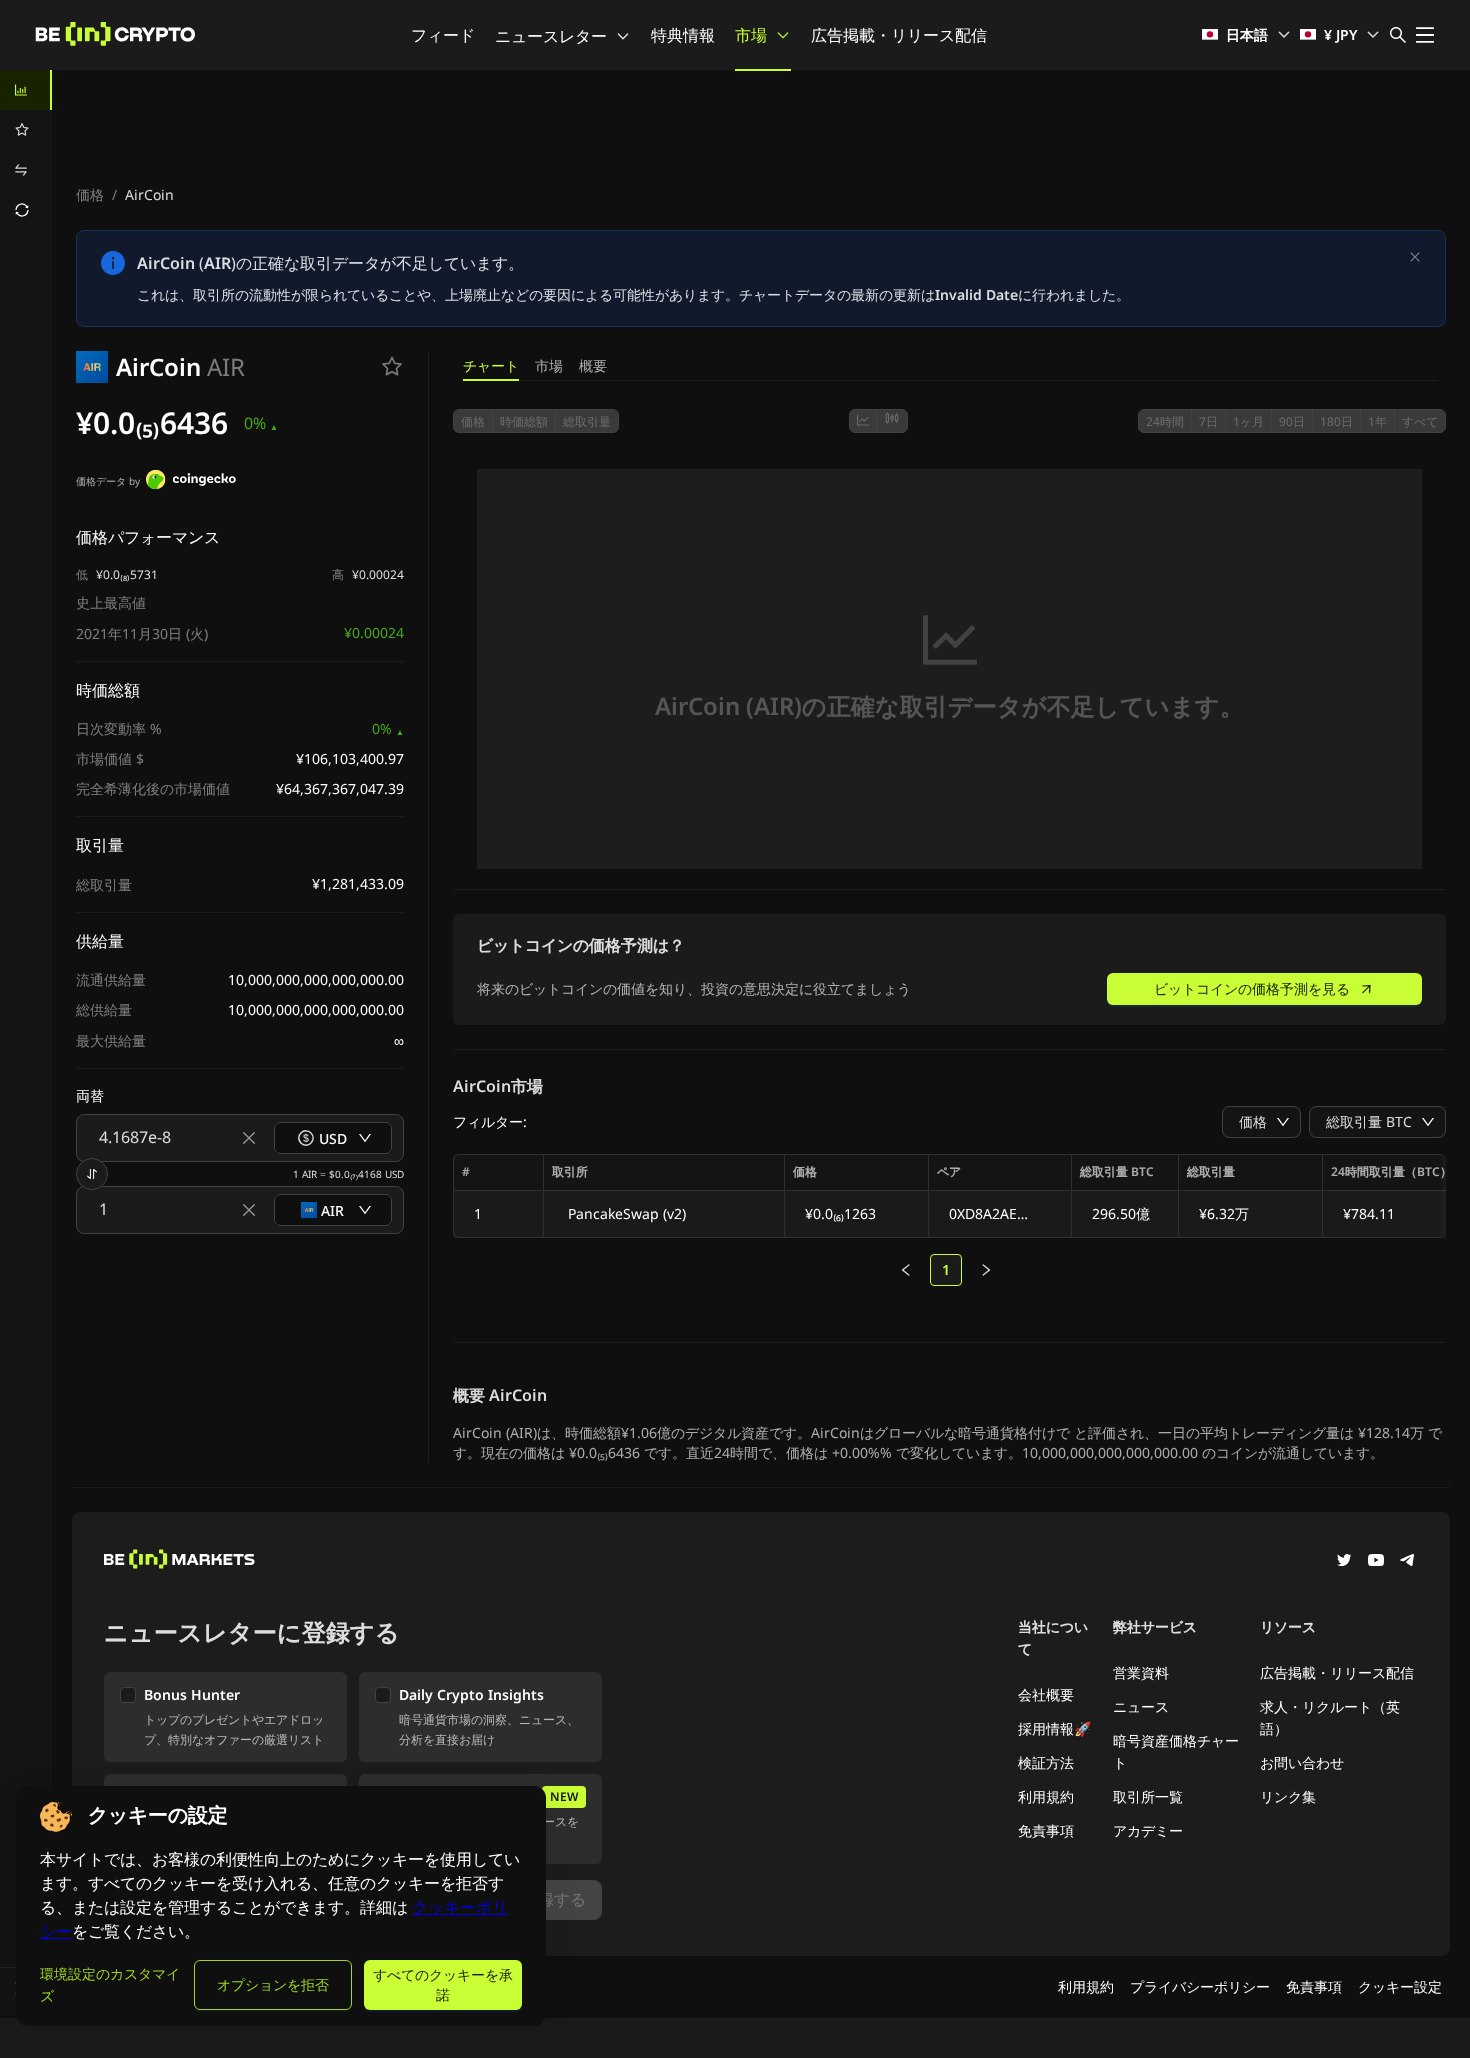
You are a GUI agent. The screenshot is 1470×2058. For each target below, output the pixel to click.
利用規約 (1046, 1796)
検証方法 (1046, 1762)
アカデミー (1148, 1830)
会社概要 (1046, 1694)
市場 (751, 35)
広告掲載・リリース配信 (899, 35)
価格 (90, 194)
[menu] (26, 150)
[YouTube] (1376, 1562)
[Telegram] (1408, 1562)
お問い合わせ (1302, 1762)
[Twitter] (1344, 1562)
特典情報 (683, 35)
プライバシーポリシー (1200, 1986)
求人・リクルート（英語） (1330, 1717)
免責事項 (1046, 1830)
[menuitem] (26, 90)
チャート (491, 365)
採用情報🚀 (1054, 1728)
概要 (593, 365)
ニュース (1141, 1706)
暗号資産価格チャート (1176, 1751)
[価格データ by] (191, 482)
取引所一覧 (1148, 1796)
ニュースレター (551, 36)
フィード (443, 35)
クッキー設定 (1400, 1986)
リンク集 (1288, 1796)
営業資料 (1141, 1672)
